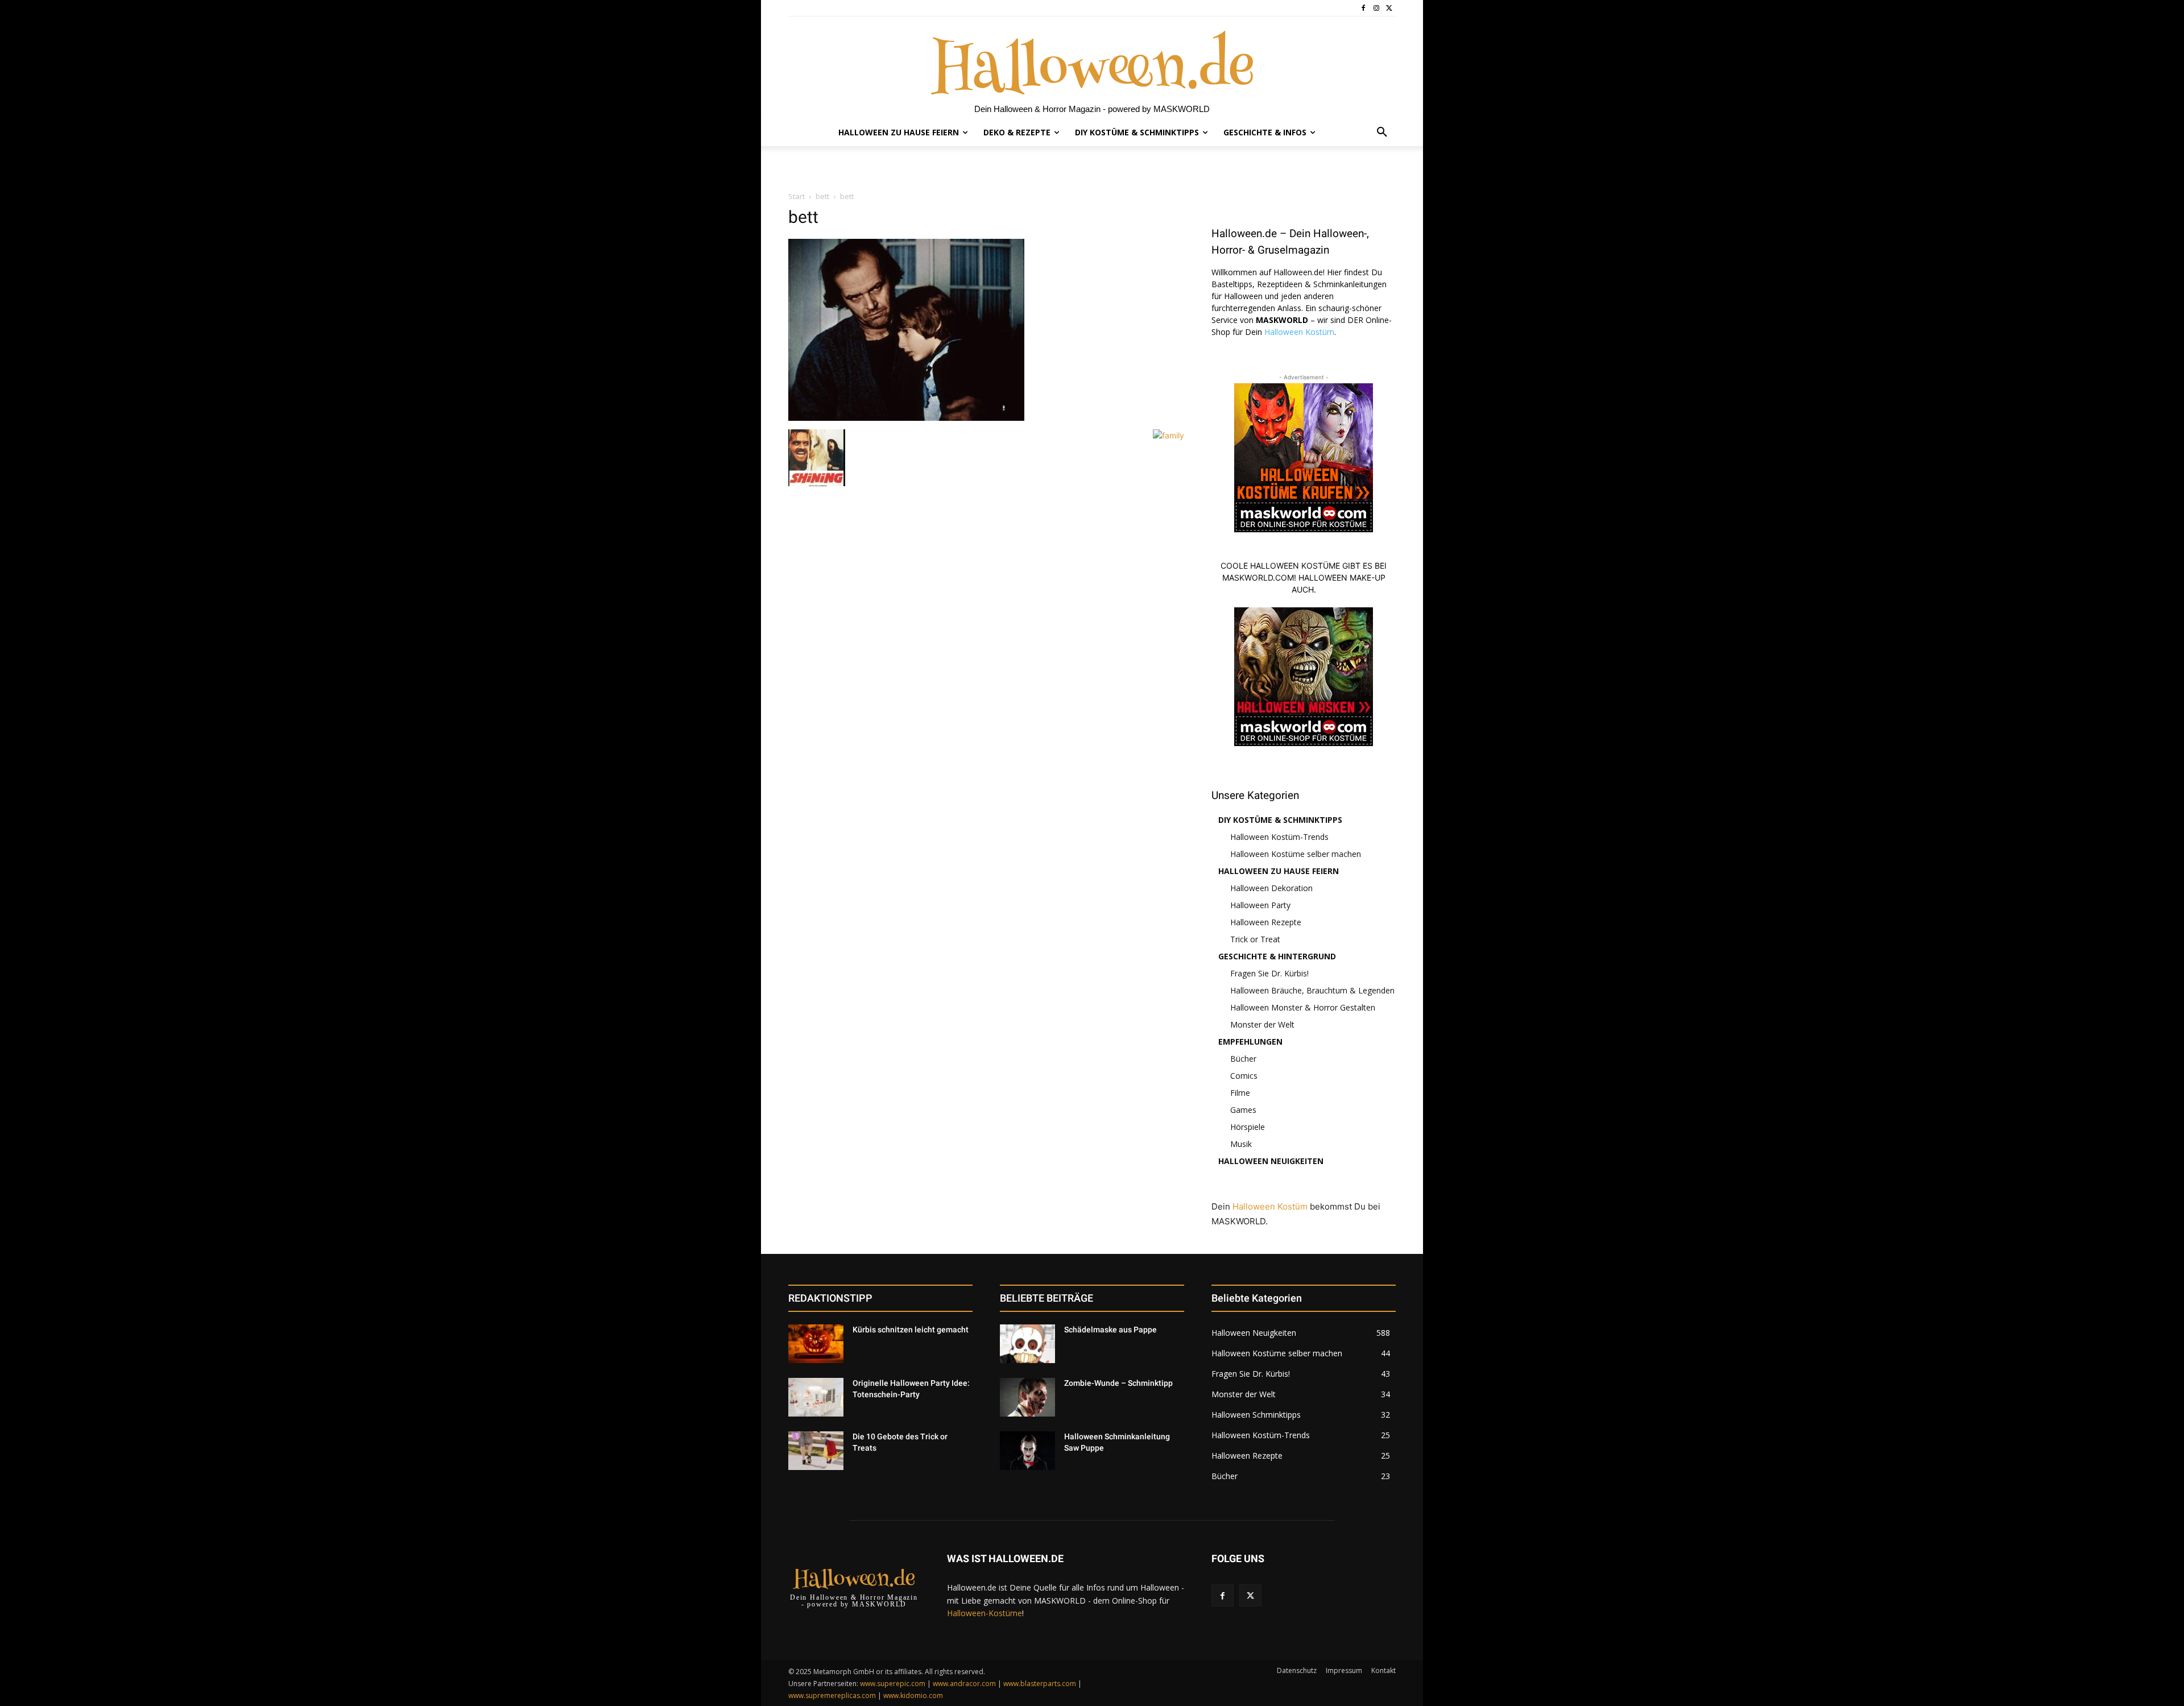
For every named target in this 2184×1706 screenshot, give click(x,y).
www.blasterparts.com (1040, 1684)
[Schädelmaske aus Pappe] (1027, 1344)
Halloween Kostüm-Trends (1279, 837)
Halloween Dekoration (1271, 888)
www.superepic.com (893, 1684)
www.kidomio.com (913, 1695)
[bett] (906, 418)
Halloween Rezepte (1266, 922)
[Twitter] (1389, 8)
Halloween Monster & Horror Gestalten (1303, 1007)
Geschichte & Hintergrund (1277, 956)
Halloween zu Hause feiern (1279, 871)
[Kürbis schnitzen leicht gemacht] (816, 1344)
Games (1243, 1110)
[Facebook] (1364, 8)
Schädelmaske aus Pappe (1110, 1330)
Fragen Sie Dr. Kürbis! (1269, 973)
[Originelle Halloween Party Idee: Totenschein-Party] (816, 1397)
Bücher (1243, 1059)
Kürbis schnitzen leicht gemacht (911, 1330)
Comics (1244, 1076)
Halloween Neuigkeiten (1271, 1161)
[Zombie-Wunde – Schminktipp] (1027, 1397)
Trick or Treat (1255, 939)
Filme (1240, 1093)
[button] (1382, 132)
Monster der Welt (1262, 1024)
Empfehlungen (1250, 1042)
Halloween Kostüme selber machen (1296, 854)
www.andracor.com (964, 1684)
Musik (1241, 1144)
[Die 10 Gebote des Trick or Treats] (816, 1451)
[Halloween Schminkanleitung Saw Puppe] (1027, 1451)
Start (797, 196)
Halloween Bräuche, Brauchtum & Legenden (1312, 990)
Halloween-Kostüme (985, 1613)
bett (822, 196)
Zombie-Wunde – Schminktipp (1118, 1383)
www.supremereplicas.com (832, 1695)
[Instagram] (1376, 8)
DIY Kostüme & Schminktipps (1280, 820)
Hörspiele (1248, 1127)
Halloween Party (1260, 905)
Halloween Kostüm (1299, 332)
